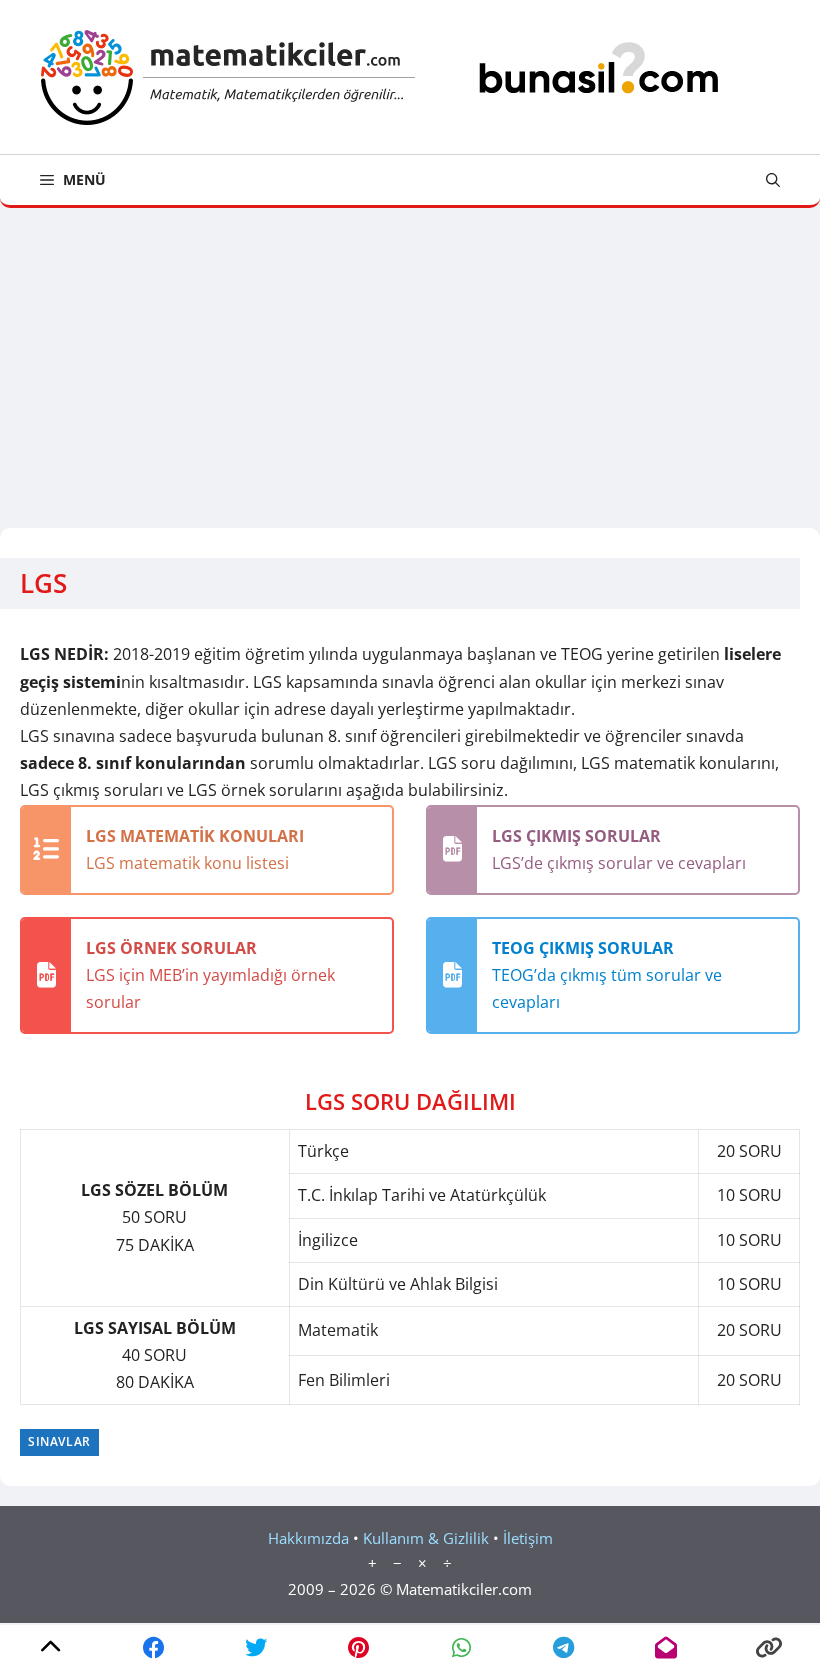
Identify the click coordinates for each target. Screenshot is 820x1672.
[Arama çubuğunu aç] (773, 180)
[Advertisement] (410, 358)
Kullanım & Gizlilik (426, 1538)
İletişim (528, 1538)
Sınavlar (59, 1441)
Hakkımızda (308, 1538)
